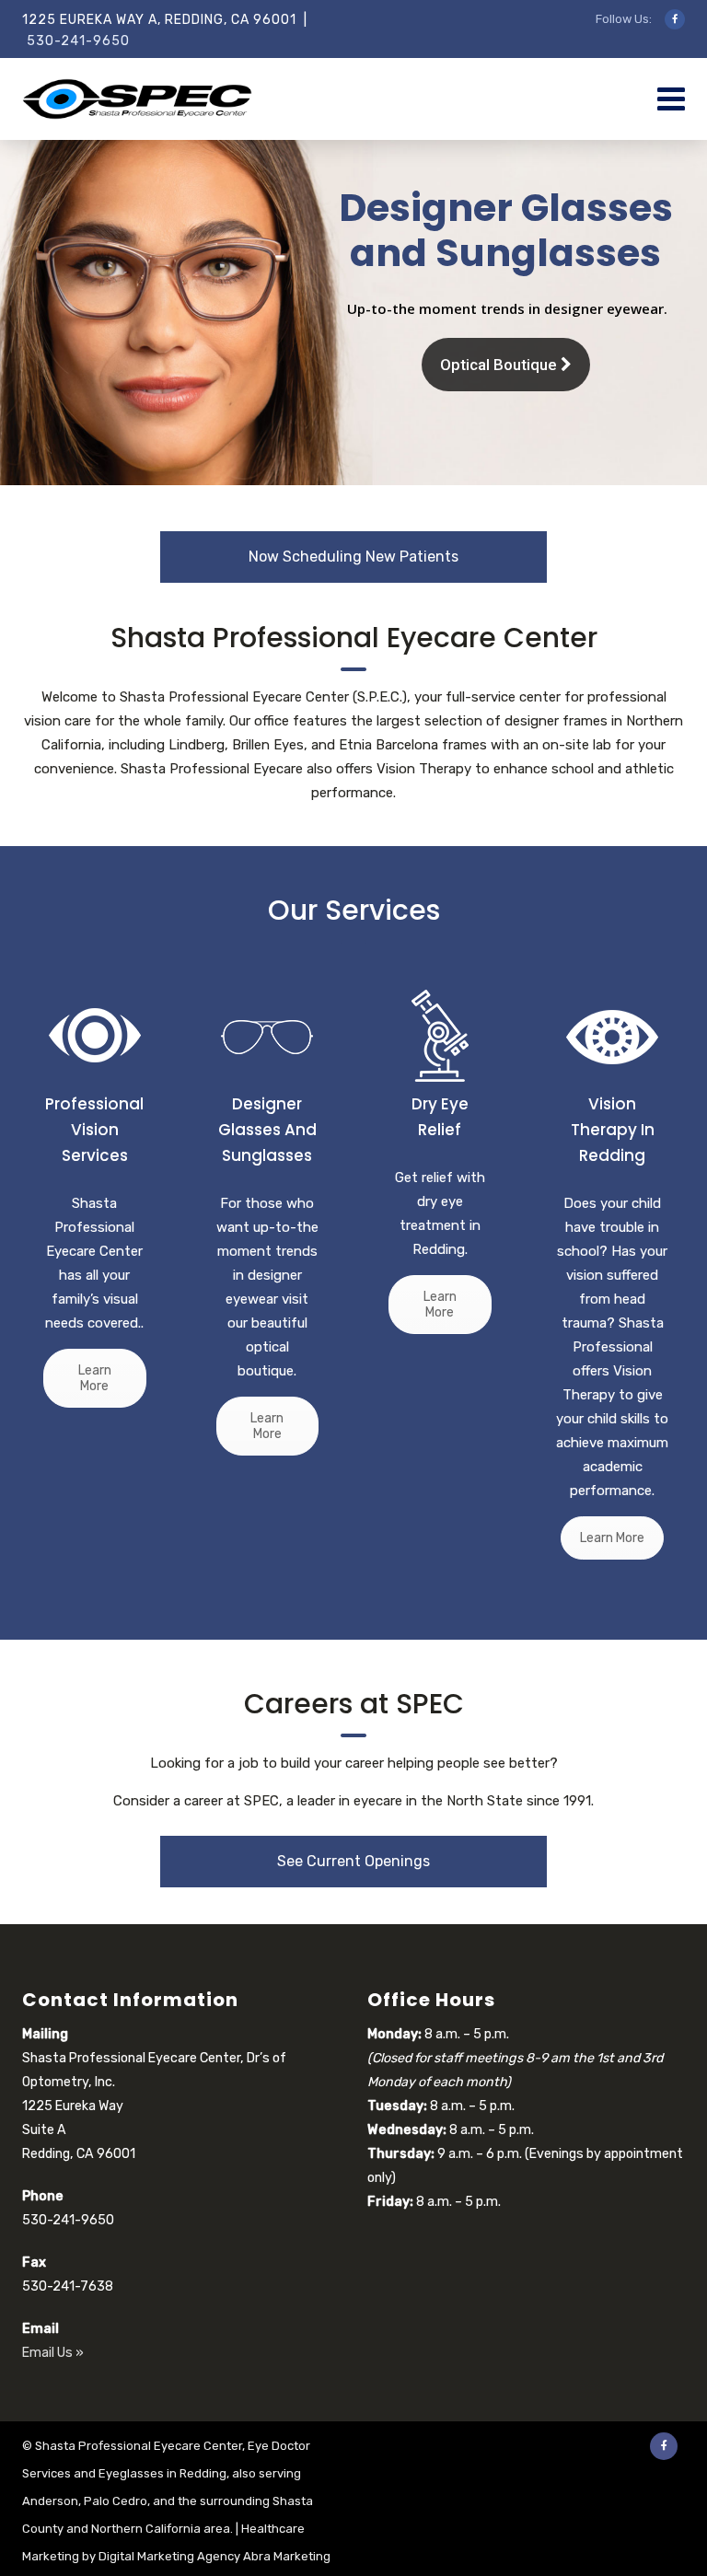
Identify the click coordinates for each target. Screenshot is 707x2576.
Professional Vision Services (94, 1130)
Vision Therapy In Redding (613, 1130)
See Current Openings (353, 1861)
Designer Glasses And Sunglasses (267, 1130)
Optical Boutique (500, 365)
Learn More (95, 1378)
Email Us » (53, 2353)
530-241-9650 (78, 41)
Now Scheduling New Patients (353, 557)
